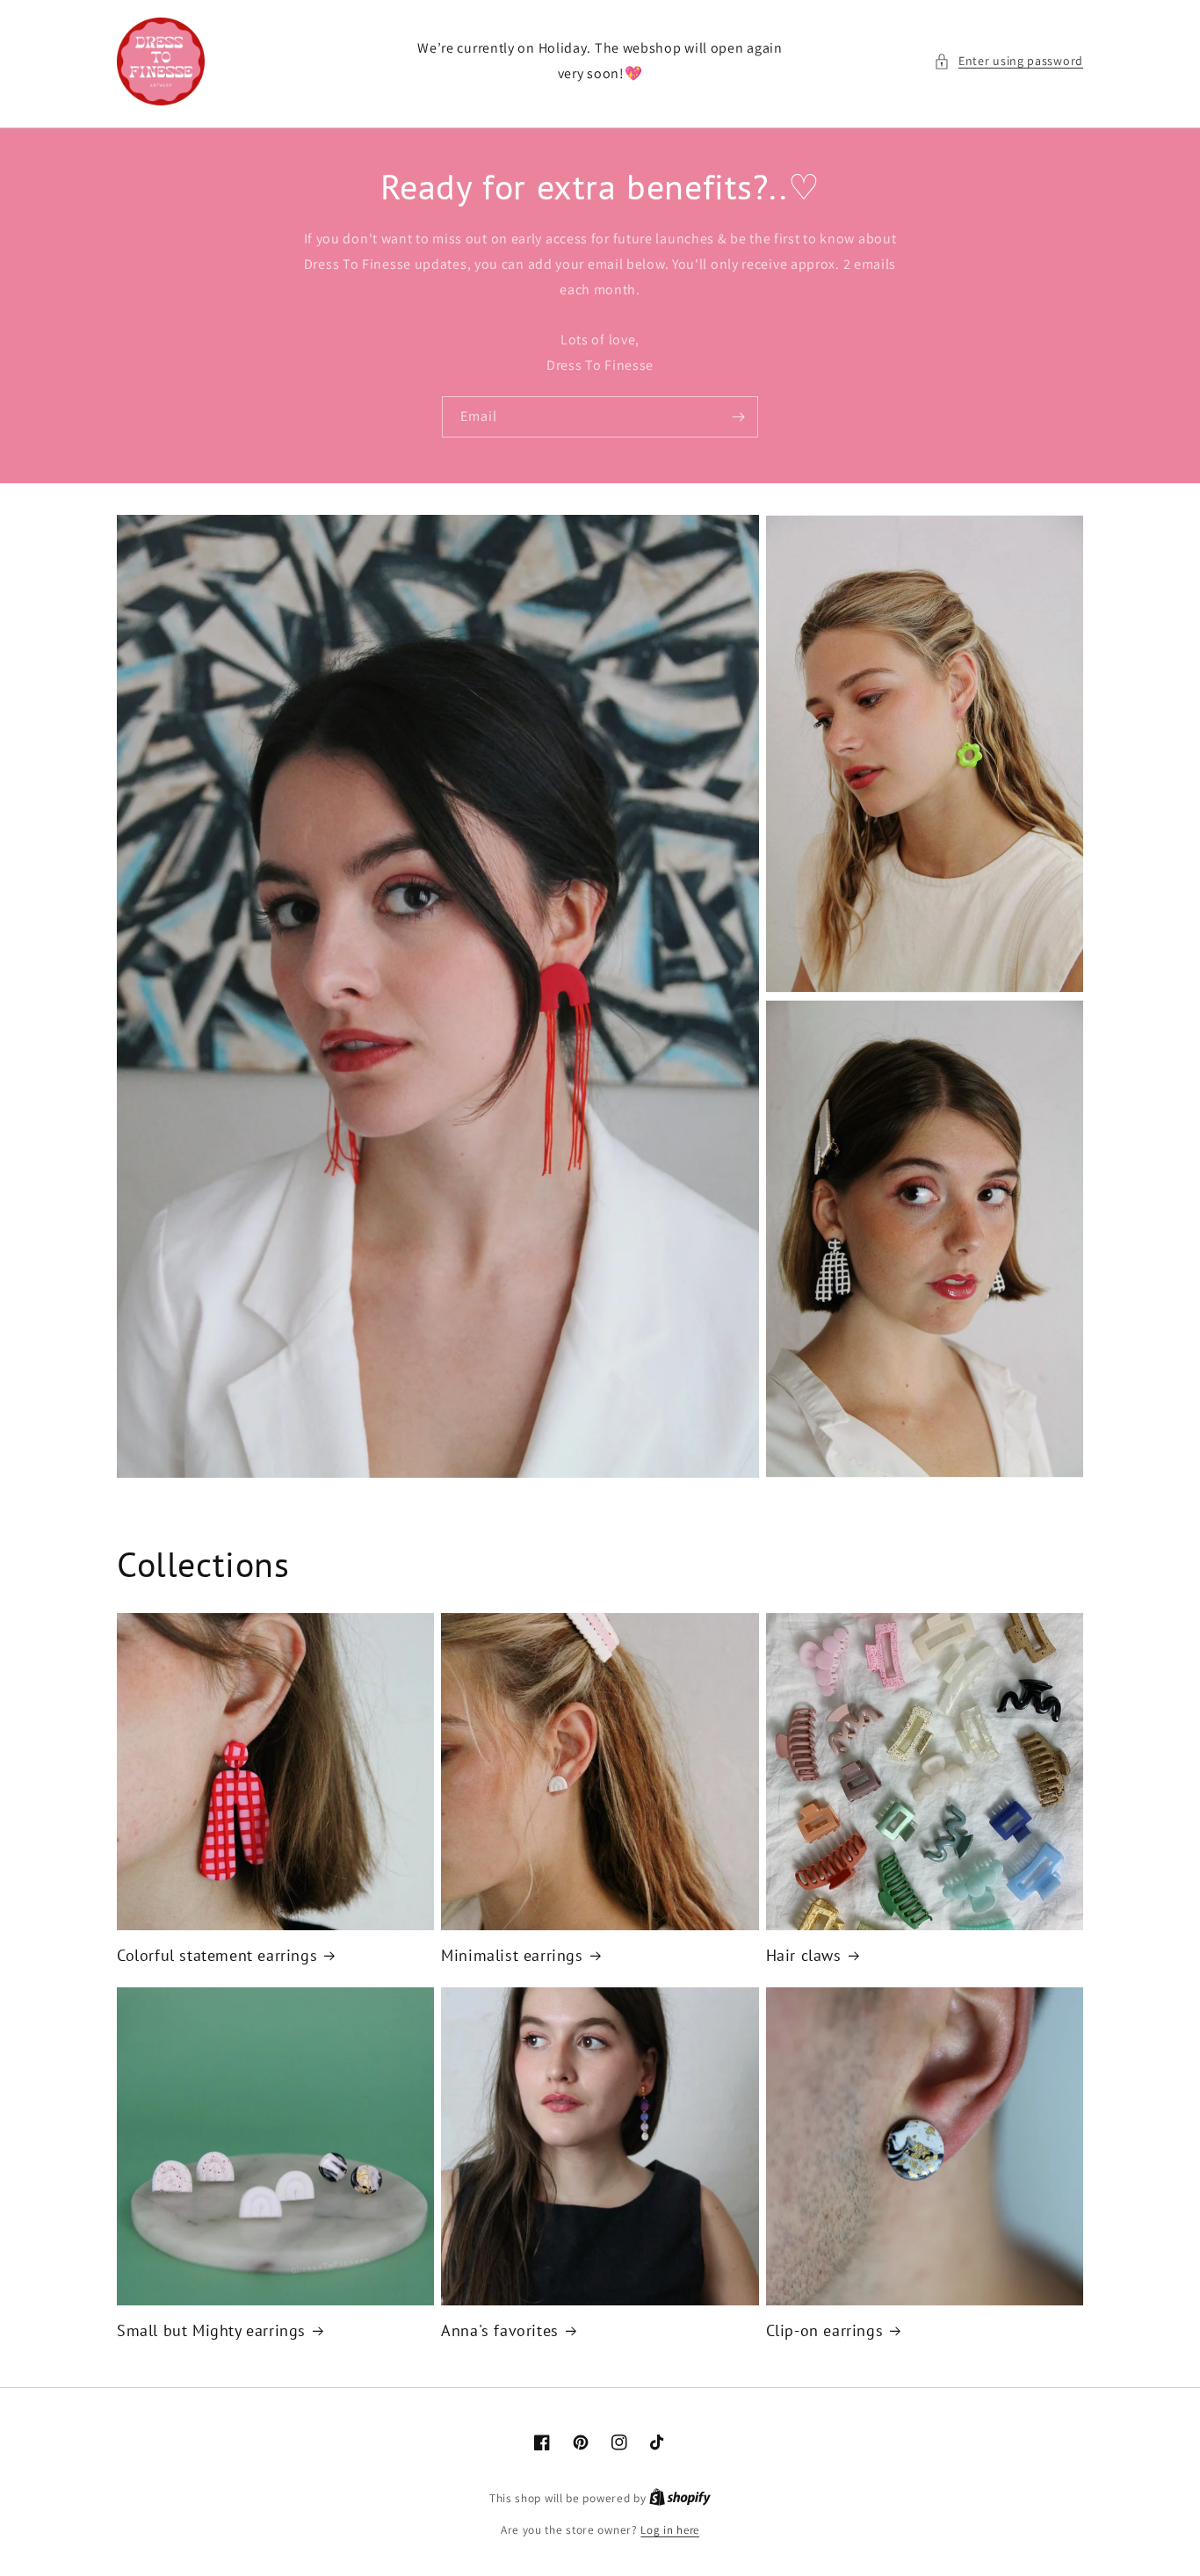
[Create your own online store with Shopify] (680, 2498)
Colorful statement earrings (217, 1955)
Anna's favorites (500, 2330)
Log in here (670, 2530)
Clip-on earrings (825, 2330)
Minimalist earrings (512, 1955)
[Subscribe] (738, 417)
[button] (1008, 61)
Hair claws (804, 1955)
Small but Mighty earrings (211, 2330)
